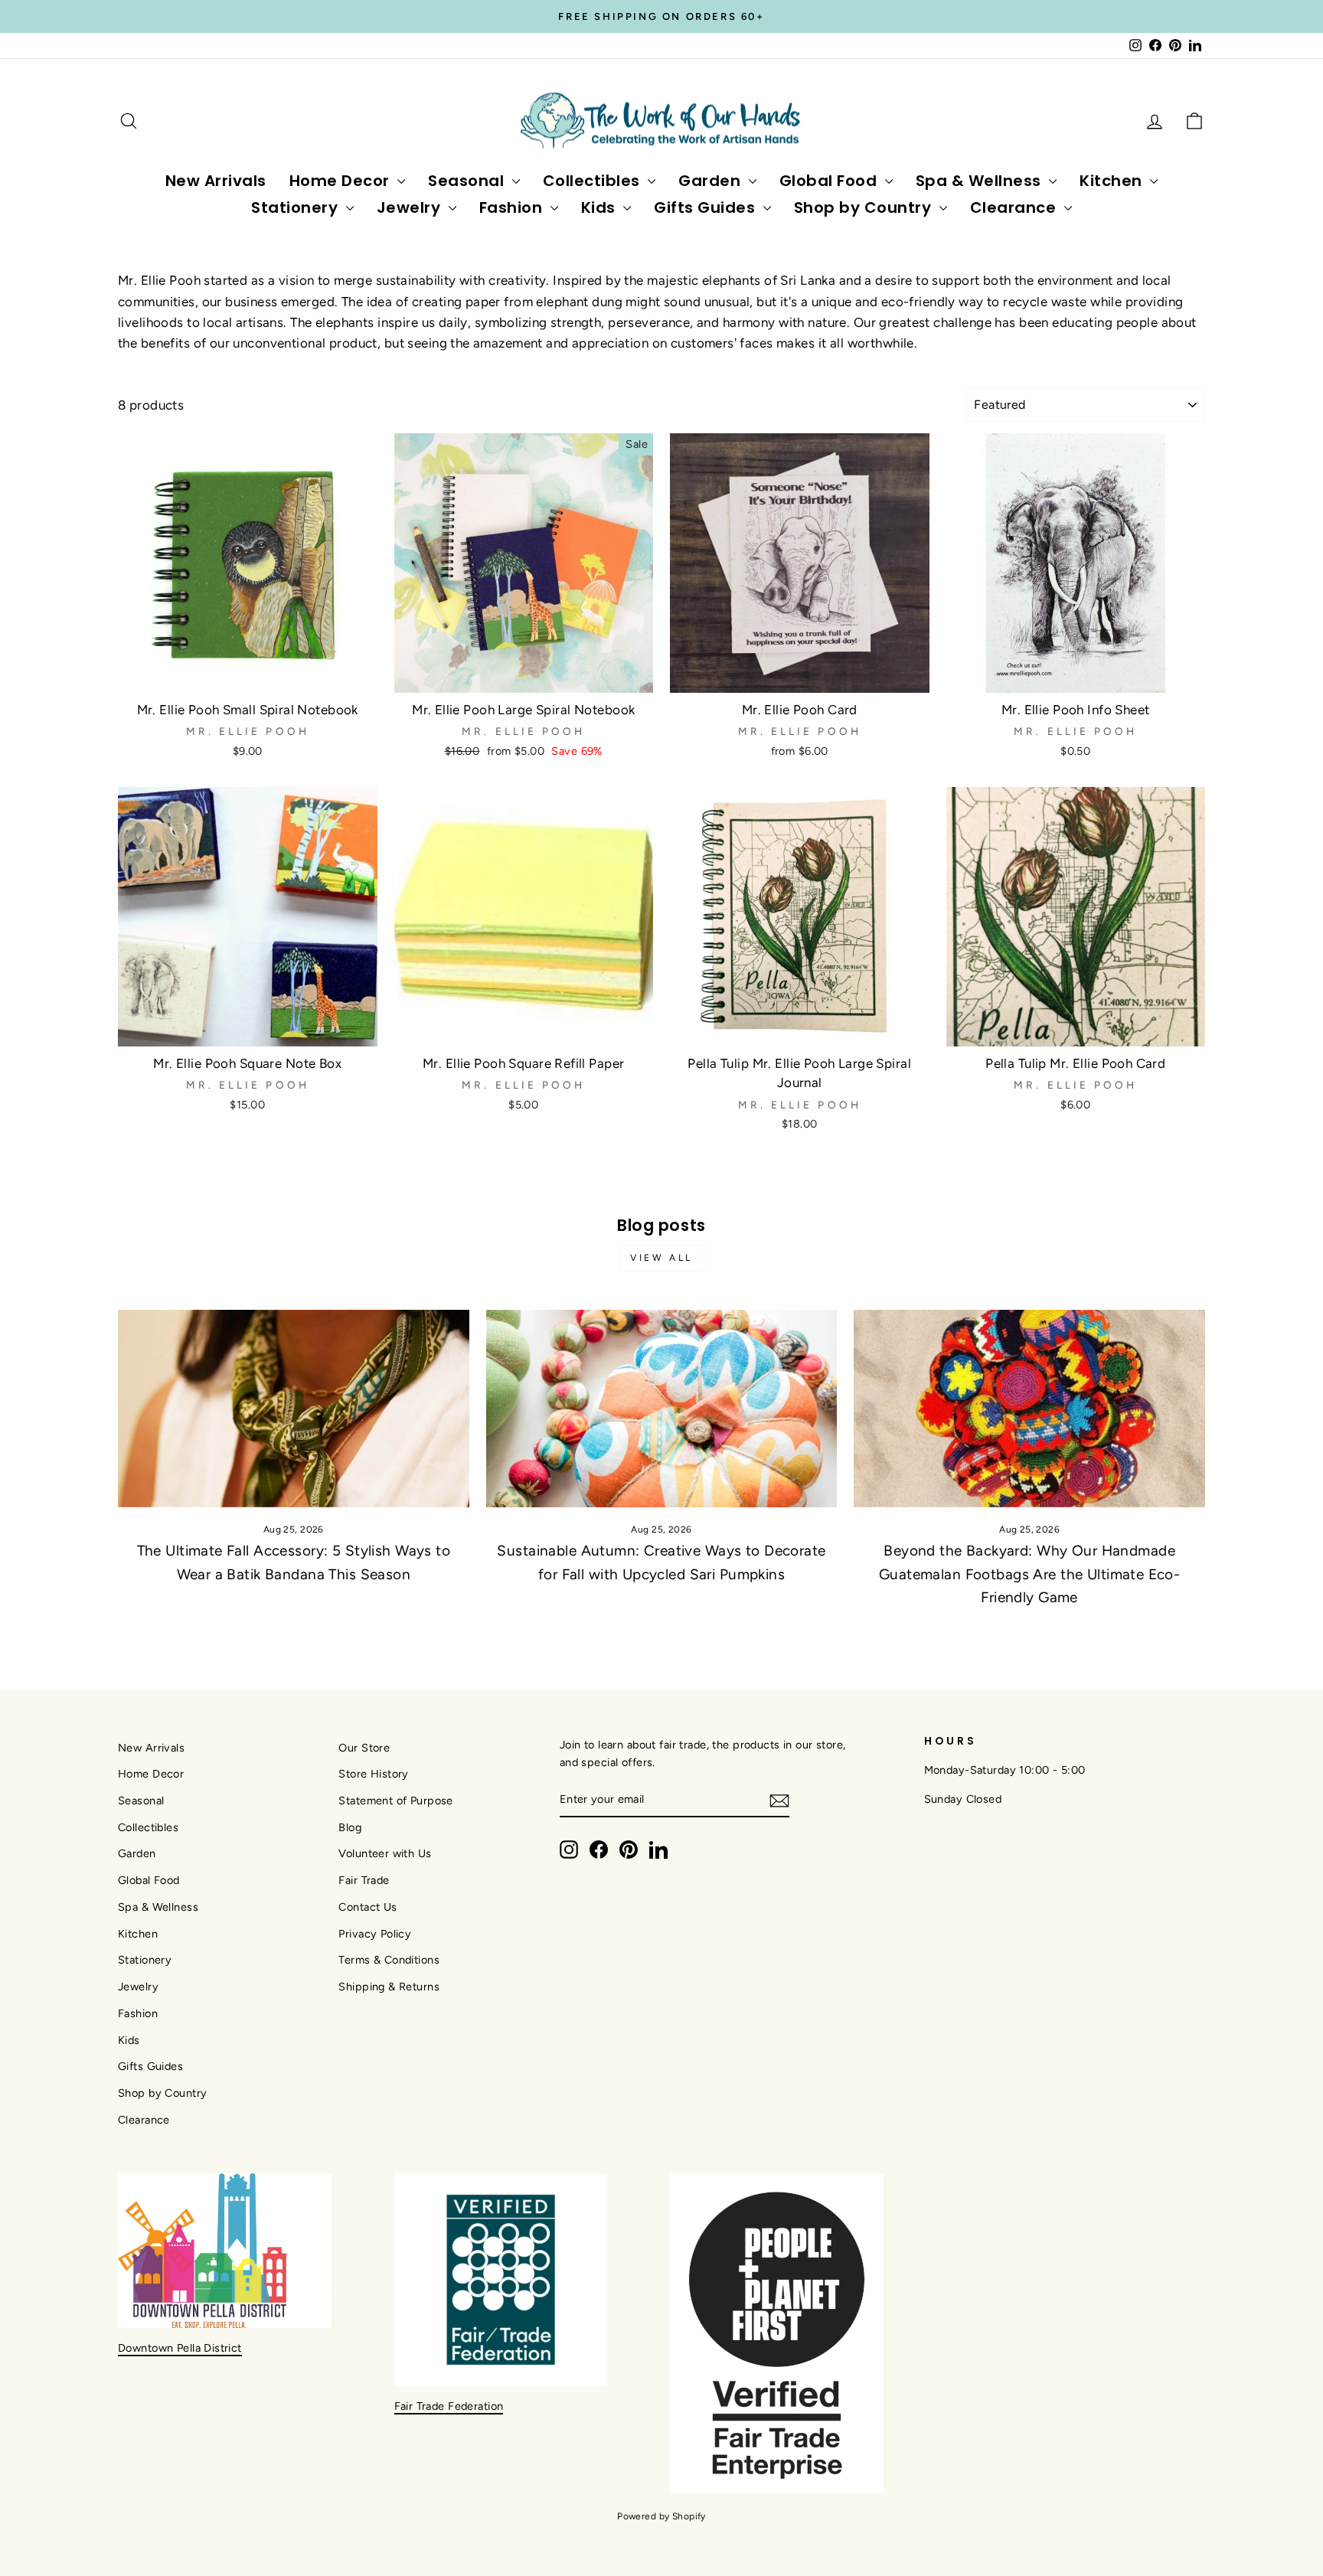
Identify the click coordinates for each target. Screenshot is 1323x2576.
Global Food (830, 181)
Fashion (513, 207)
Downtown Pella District (180, 2348)
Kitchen (1113, 181)
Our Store (364, 1748)
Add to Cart (247, 674)
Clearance (1015, 207)
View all (661, 1258)
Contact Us (367, 1907)
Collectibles (594, 181)
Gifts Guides (707, 207)
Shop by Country (865, 207)
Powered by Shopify (661, 2516)
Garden (712, 181)
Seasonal (468, 181)
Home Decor (342, 181)
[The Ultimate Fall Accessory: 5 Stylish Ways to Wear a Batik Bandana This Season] (294, 1409)
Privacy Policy (375, 1934)
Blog (350, 1827)
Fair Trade (364, 1880)
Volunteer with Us (385, 1853)
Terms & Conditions (389, 1960)
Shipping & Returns (389, 1987)
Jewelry (411, 207)
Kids (601, 207)
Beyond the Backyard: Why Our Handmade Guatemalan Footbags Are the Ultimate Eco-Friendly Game (1029, 1574)
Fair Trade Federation (449, 2406)
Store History (374, 1774)
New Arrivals (216, 181)
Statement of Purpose (396, 1801)
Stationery (297, 207)
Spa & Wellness (981, 181)
